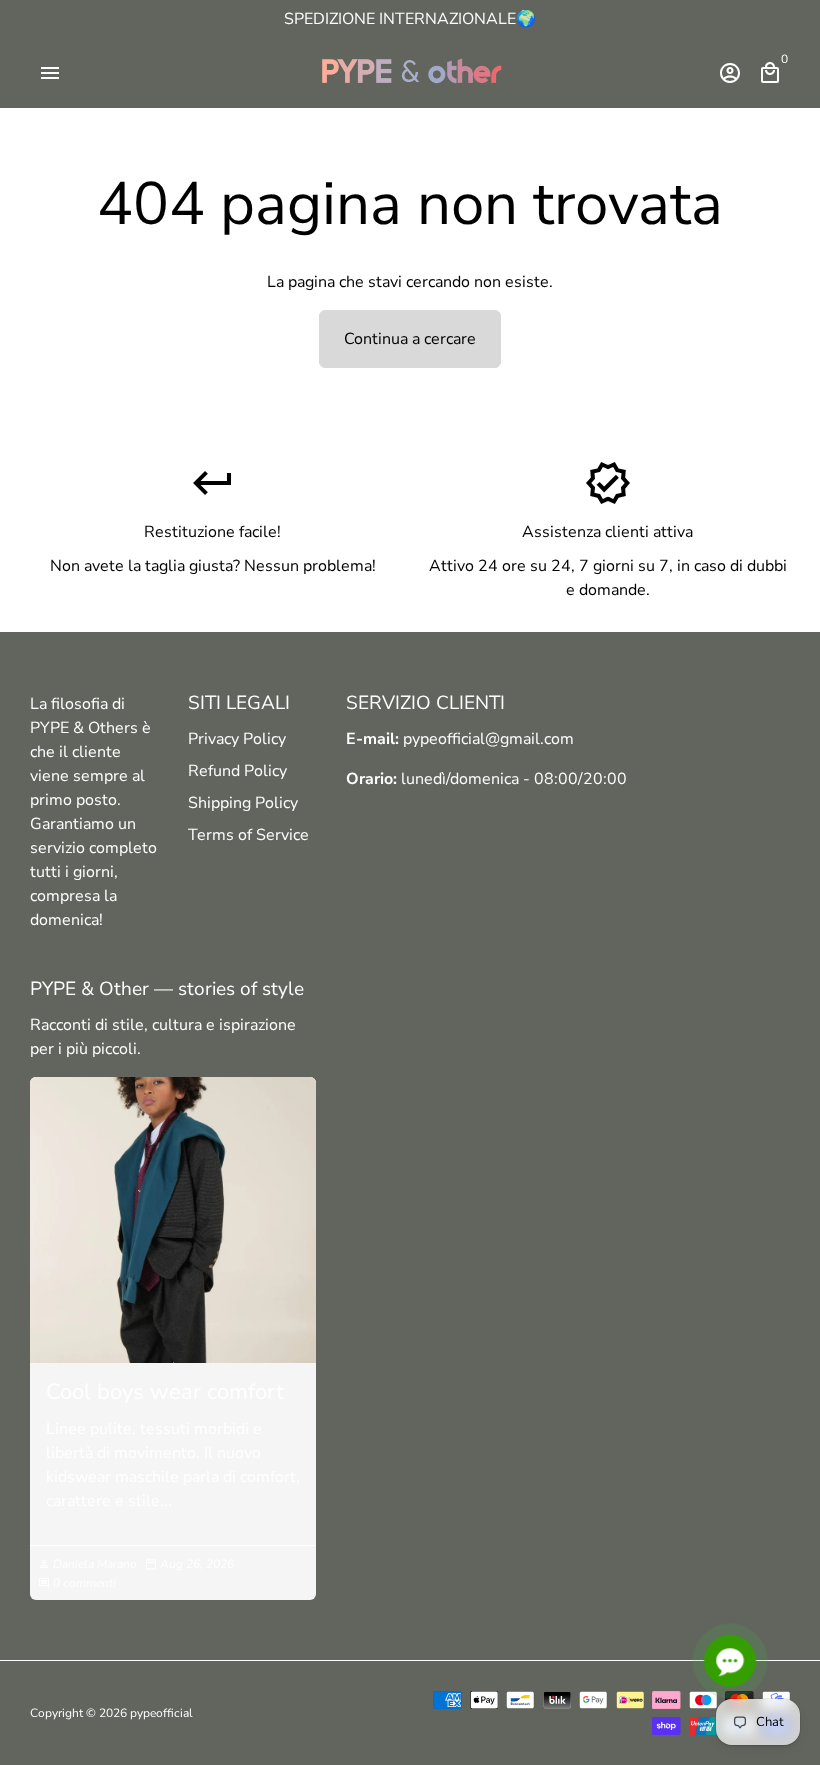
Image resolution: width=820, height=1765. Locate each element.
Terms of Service (248, 835)
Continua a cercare (410, 339)
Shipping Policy (243, 803)
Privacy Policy (237, 739)
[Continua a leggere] (173, 1220)
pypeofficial (161, 1713)
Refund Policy (237, 771)
